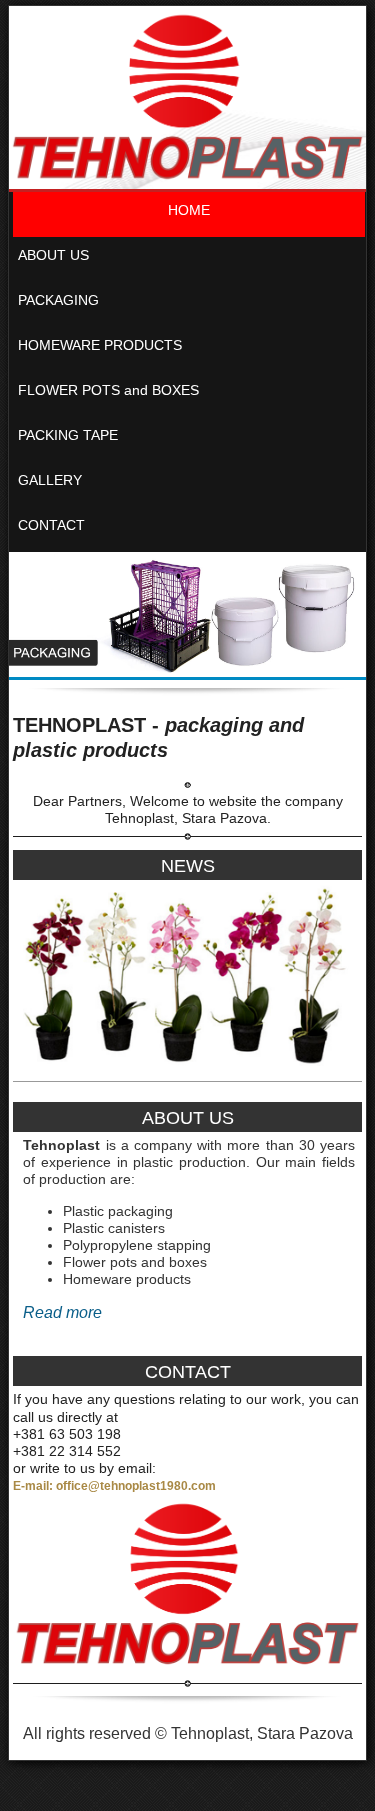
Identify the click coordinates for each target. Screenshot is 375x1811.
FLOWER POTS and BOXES (108, 390)
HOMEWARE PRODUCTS (100, 345)
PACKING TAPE (68, 435)
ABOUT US (53, 255)
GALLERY (50, 480)
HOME (189, 210)
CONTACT (51, 525)
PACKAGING (58, 300)
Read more (62, 1312)
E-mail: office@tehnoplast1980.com (114, 1486)
